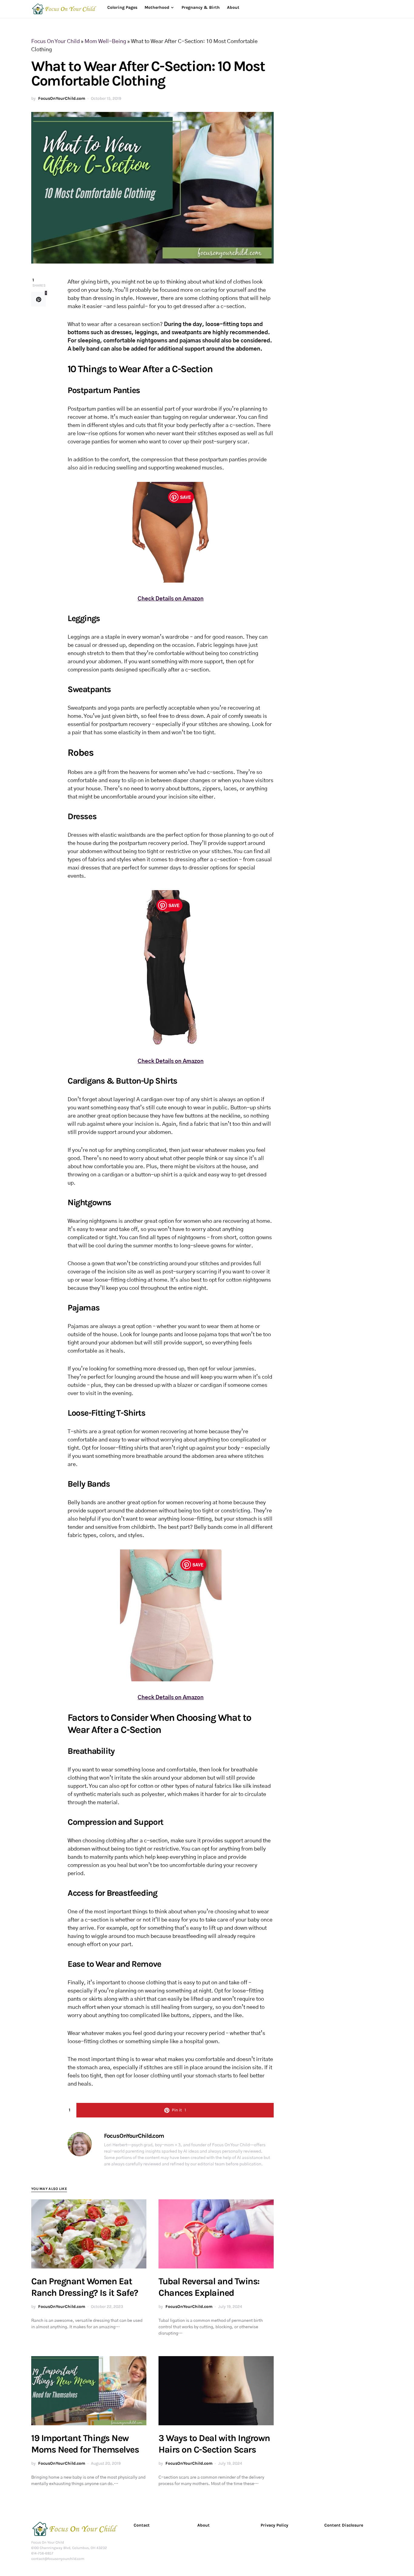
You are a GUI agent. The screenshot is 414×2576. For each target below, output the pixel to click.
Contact (142, 2525)
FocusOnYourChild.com (62, 98)
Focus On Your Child (55, 42)
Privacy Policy (274, 2525)
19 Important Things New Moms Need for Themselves (85, 2444)
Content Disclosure (344, 2525)
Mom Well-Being (105, 42)
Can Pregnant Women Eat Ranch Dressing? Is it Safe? (85, 2287)
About (204, 2525)
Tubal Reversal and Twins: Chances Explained (209, 2287)
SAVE (185, 497)
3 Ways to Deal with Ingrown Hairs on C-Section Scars (214, 2444)
